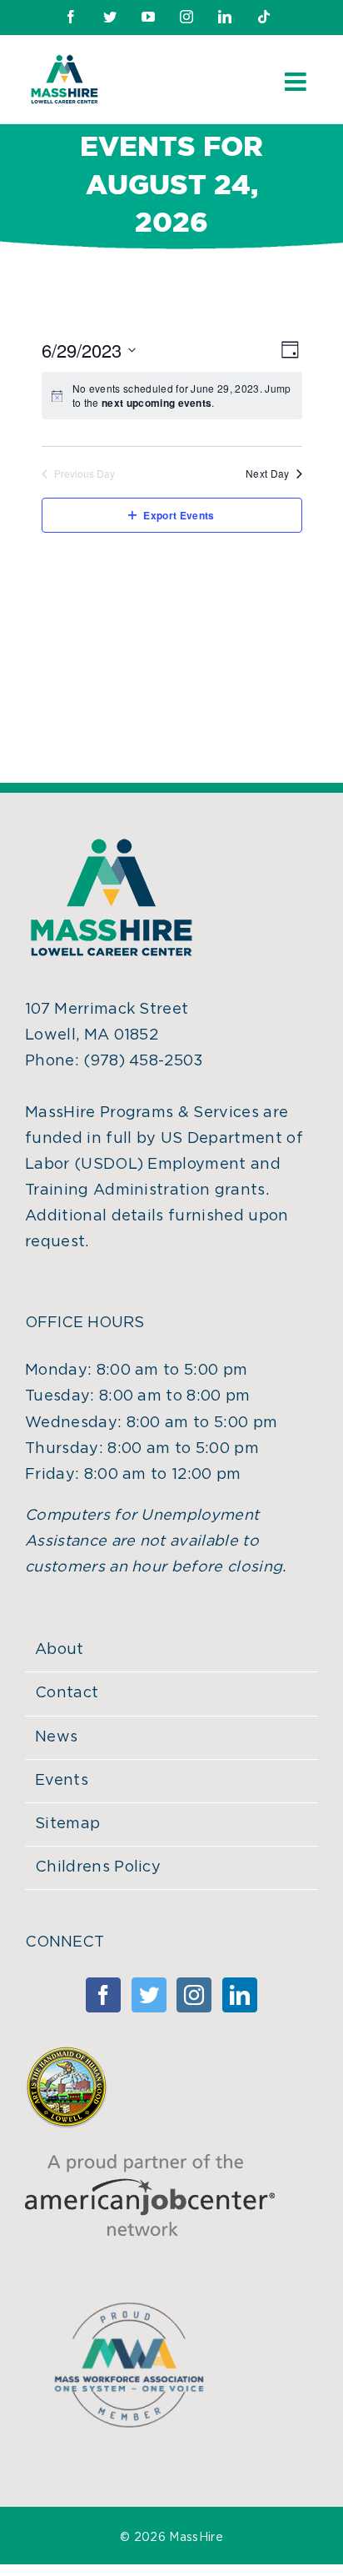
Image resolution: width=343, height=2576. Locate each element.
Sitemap (67, 1824)
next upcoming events (157, 403)
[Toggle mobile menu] (297, 82)
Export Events (179, 515)
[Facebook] (103, 1995)
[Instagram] (194, 1995)
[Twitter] (149, 1995)
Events (62, 1781)
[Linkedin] (240, 1995)
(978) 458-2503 (143, 1061)
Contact (67, 1693)
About (60, 1650)
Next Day (268, 474)
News (56, 1737)
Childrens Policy (98, 1867)
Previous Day (85, 474)
